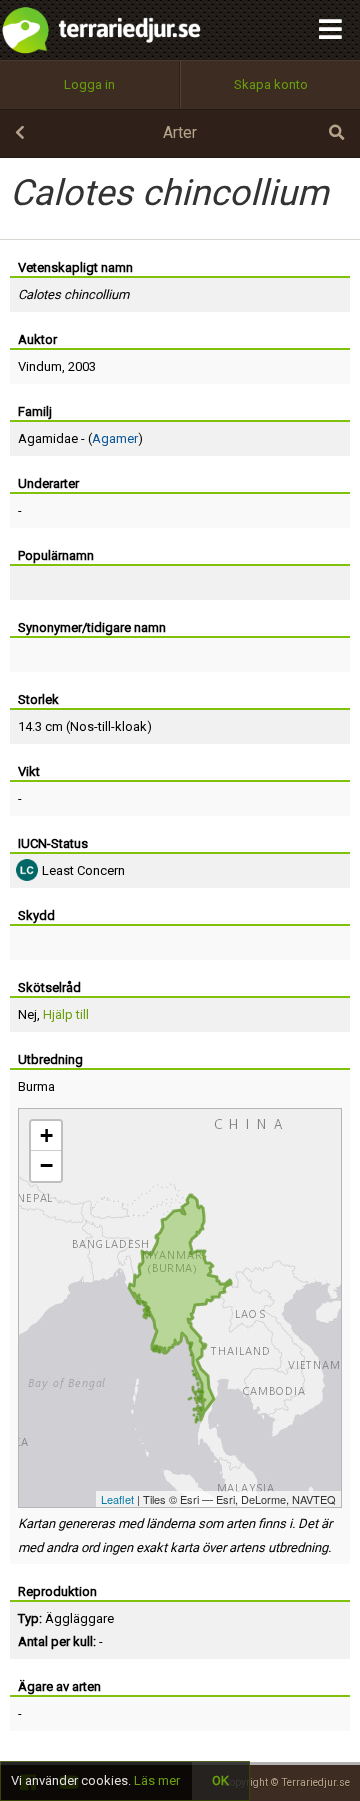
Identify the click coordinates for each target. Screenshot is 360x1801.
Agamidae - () (80, 438)
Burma (36, 1086)
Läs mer (157, 1780)
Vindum (40, 366)
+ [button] (46, 1135)
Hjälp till (66, 1014)
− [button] (46, 1165)
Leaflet (117, 1499)
